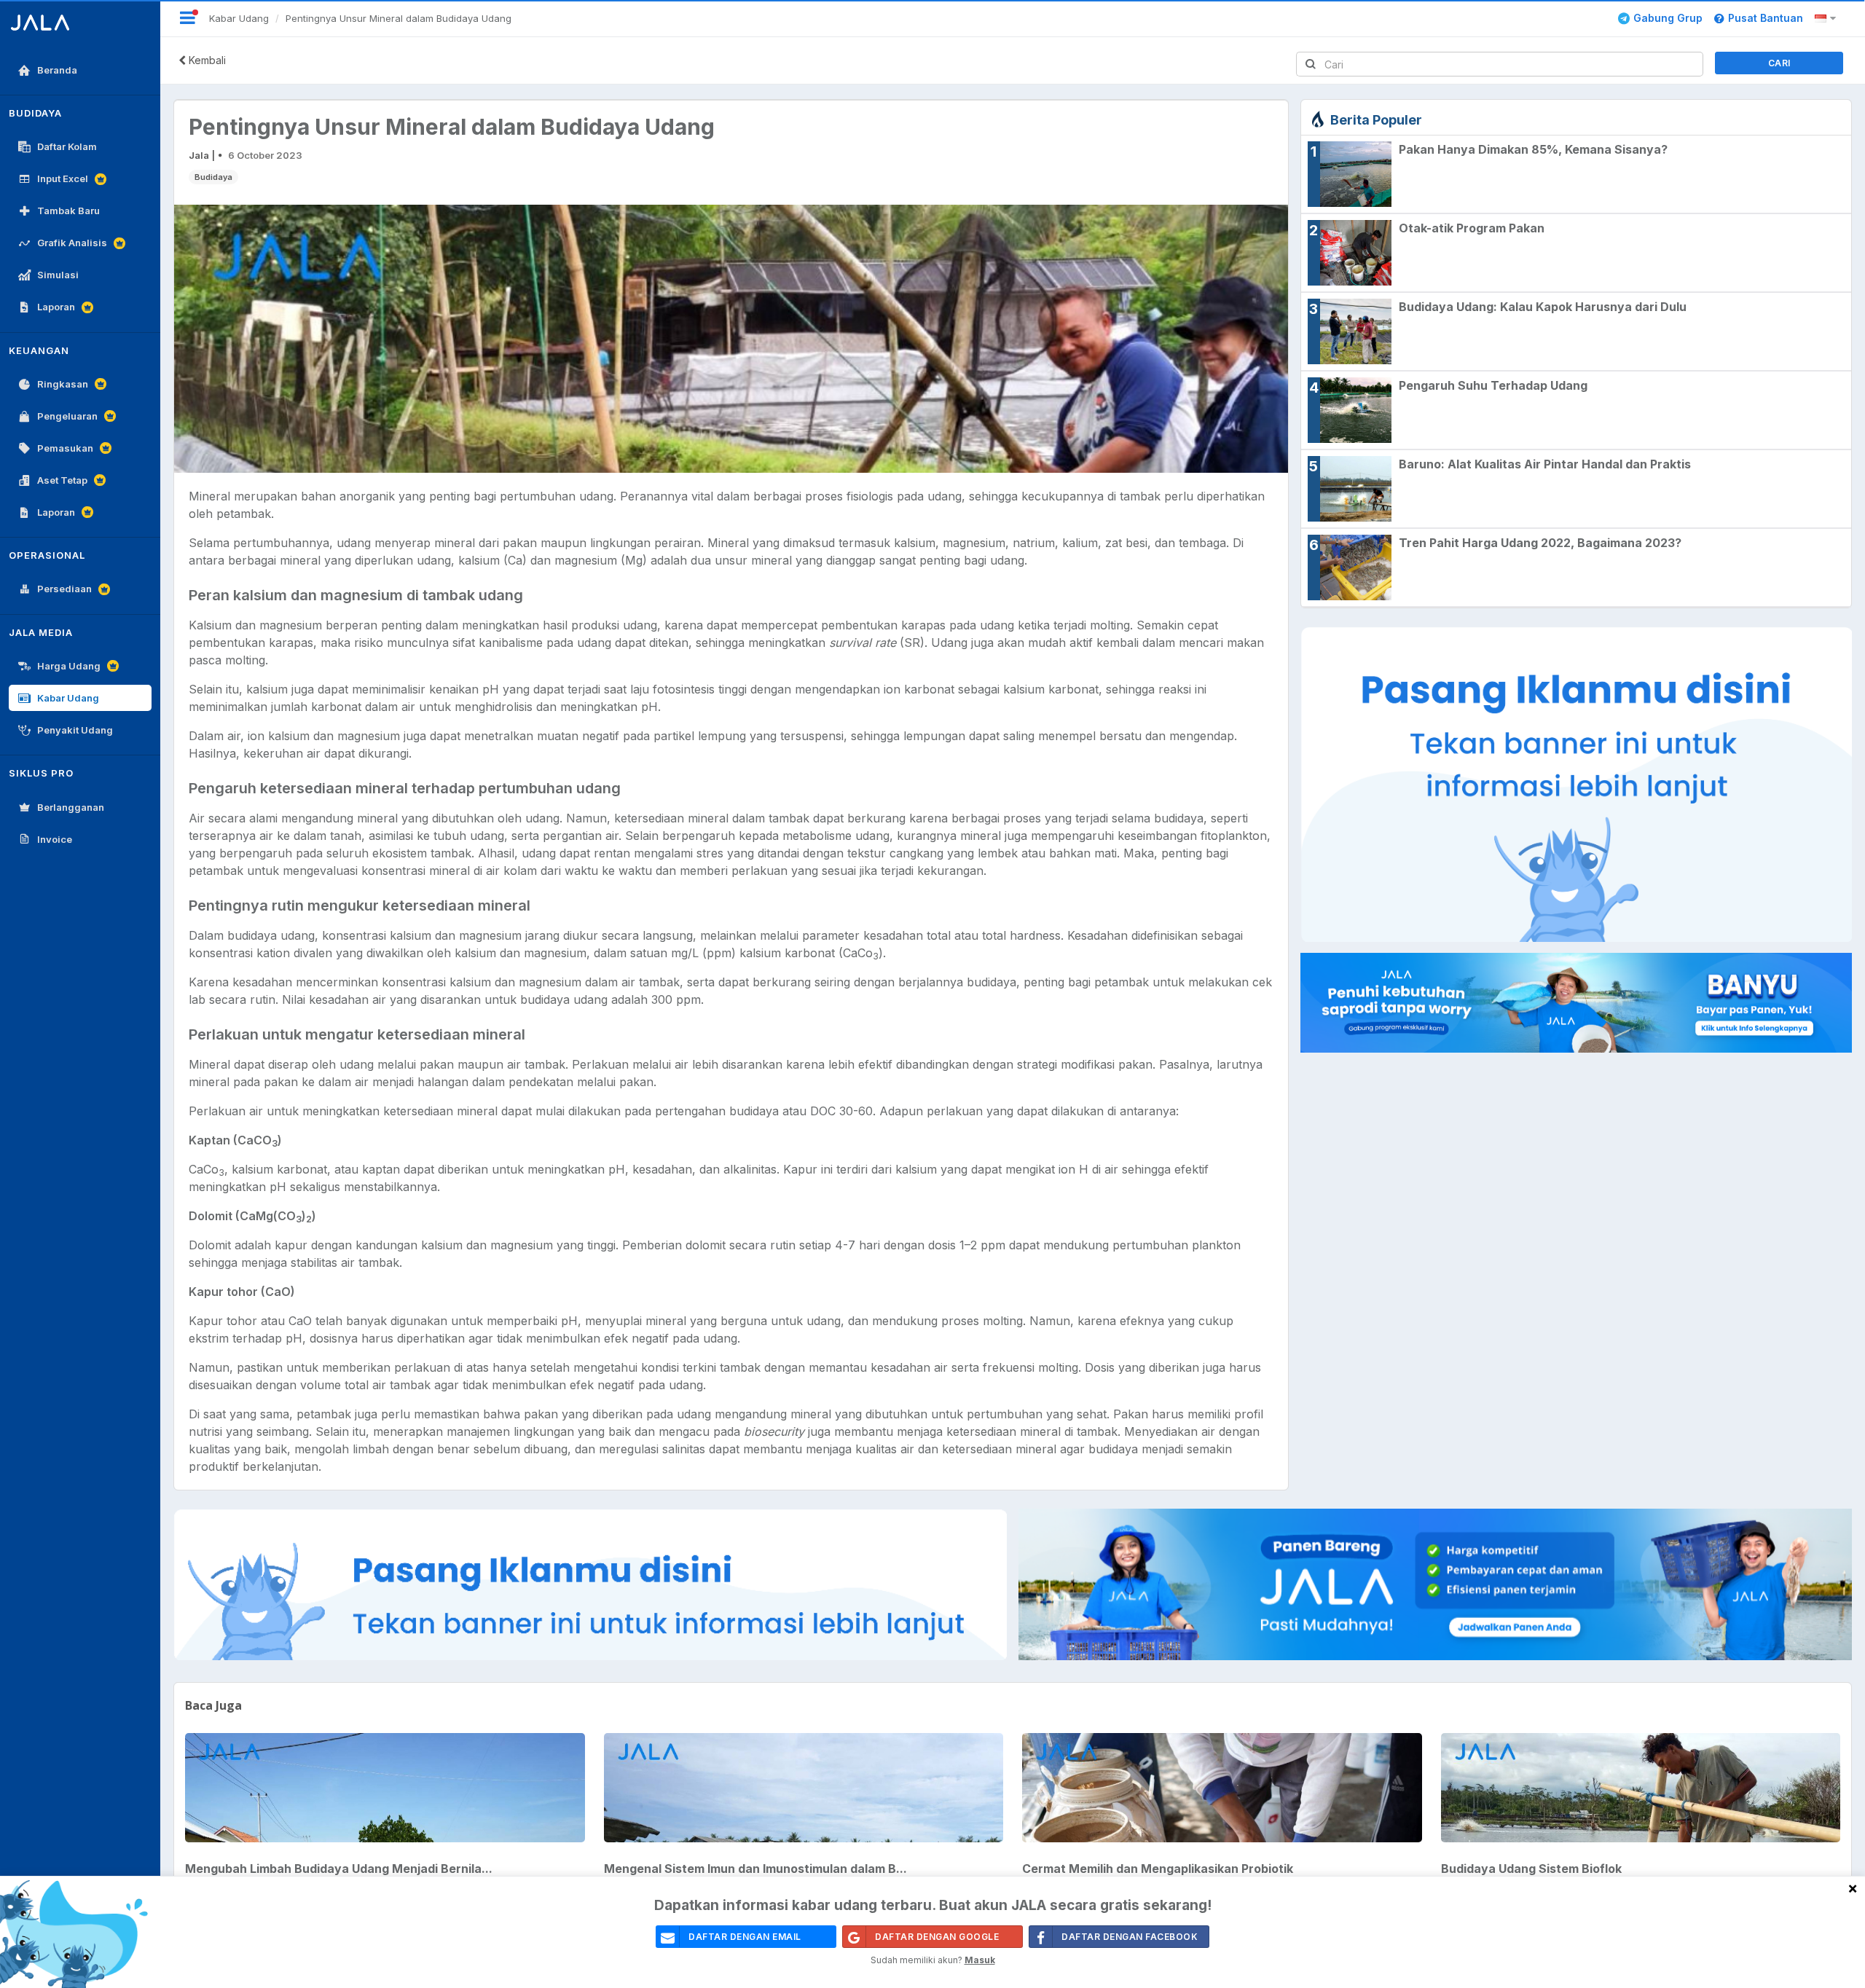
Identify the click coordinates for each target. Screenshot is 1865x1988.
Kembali (206, 60)
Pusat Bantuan (1766, 18)
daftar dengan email (745, 1937)
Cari (1779, 63)
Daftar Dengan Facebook (1130, 1937)
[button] (1827, 18)
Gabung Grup (1668, 18)
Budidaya (213, 177)
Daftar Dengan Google (937, 1937)
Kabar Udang (239, 18)
